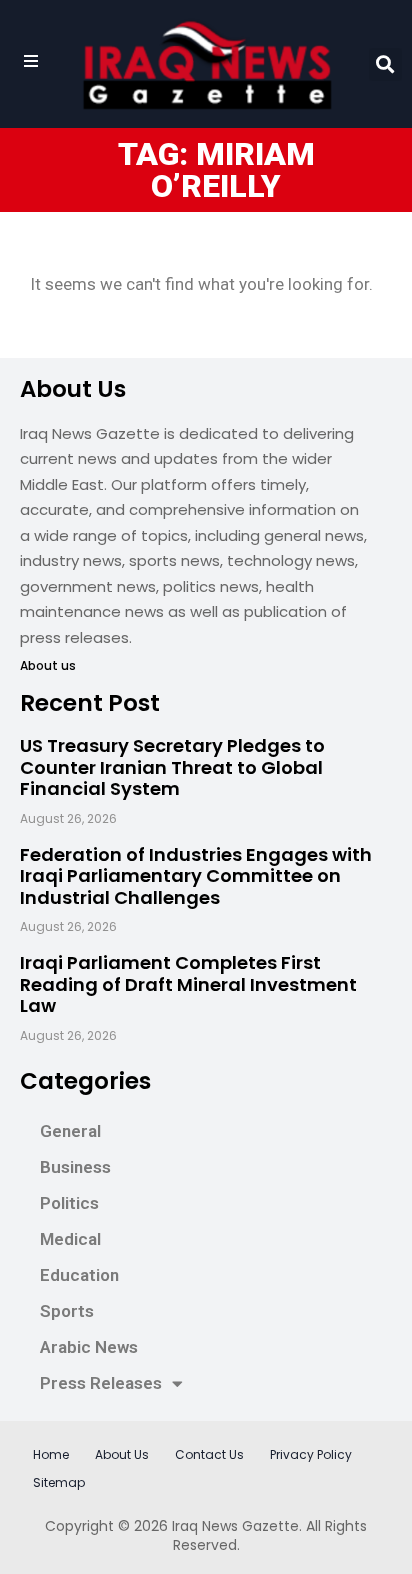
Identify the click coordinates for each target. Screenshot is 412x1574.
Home (51, 1454)
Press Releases (101, 1383)
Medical (70, 1239)
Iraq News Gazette (235, 1526)
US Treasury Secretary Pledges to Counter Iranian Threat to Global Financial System (172, 767)
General (70, 1131)
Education (79, 1275)
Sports (67, 1311)
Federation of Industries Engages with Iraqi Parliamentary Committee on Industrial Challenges (196, 876)
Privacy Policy (311, 1454)
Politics (69, 1203)
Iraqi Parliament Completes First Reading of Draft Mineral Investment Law (188, 984)
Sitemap (59, 1482)
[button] (385, 64)
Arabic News (89, 1347)
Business (75, 1167)
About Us (122, 1454)
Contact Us (209, 1454)
